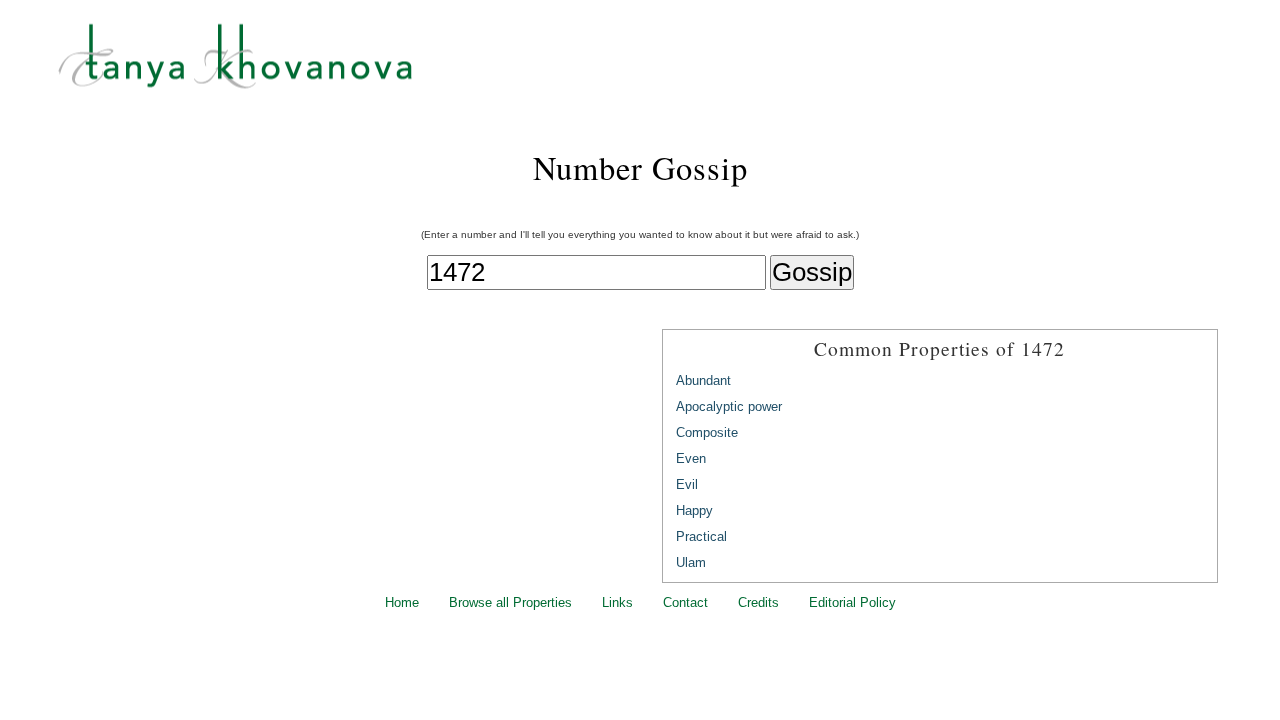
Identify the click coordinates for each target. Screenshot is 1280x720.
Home (402, 602)
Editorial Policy (852, 602)
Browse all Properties (510, 602)
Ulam (691, 562)
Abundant (703, 380)
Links (617, 602)
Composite (707, 432)
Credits (758, 602)
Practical (701, 536)
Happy (694, 510)
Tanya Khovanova (665, 65)
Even (691, 458)
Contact (685, 602)
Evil (687, 484)
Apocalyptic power (729, 406)
